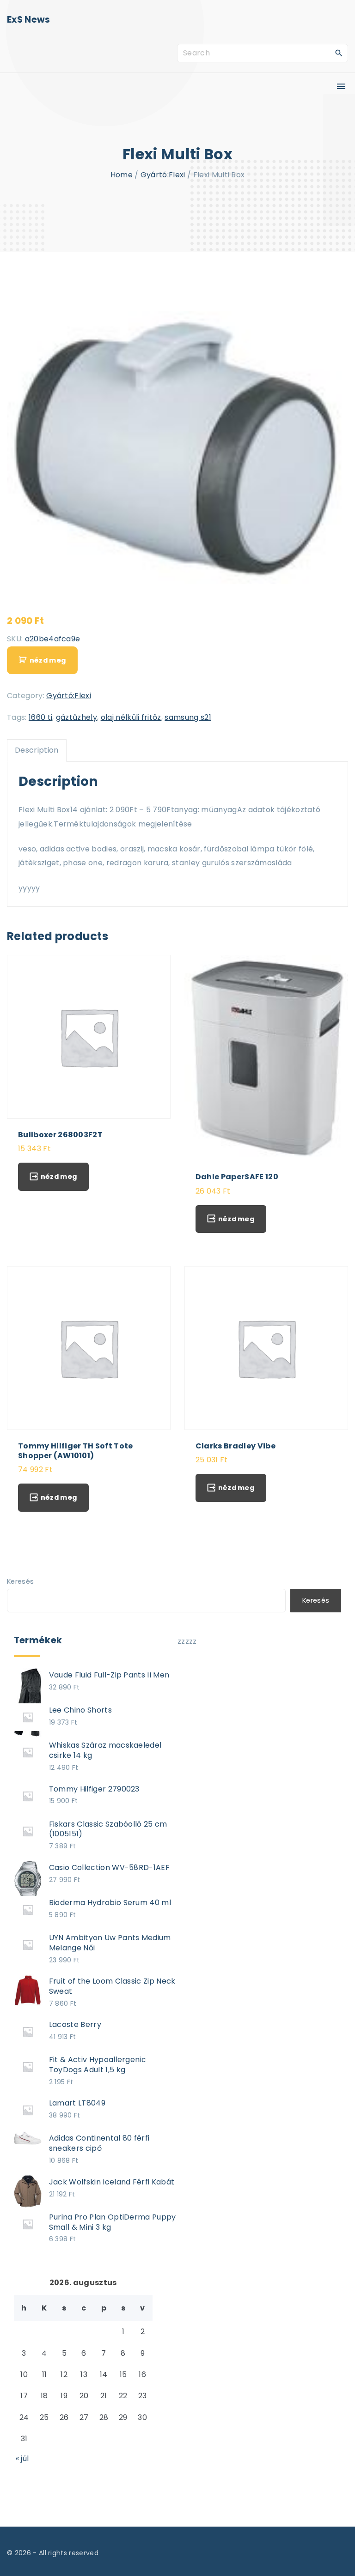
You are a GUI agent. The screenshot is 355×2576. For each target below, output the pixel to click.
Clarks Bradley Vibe (236, 1446)
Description (37, 750)
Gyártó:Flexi (163, 175)
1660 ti (40, 717)
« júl (22, 2458)
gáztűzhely (77, 717)
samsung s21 (188, 717)
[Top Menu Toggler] (341, 86)
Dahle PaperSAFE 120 (237, 1177)
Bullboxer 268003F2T (60, 1135)
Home (122, 175)
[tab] (37, 750)
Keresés (20, 1581)
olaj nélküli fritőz (131, 717)
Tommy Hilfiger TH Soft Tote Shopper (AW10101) (76, 1451)
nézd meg (48, 660)
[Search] (339, 53)
